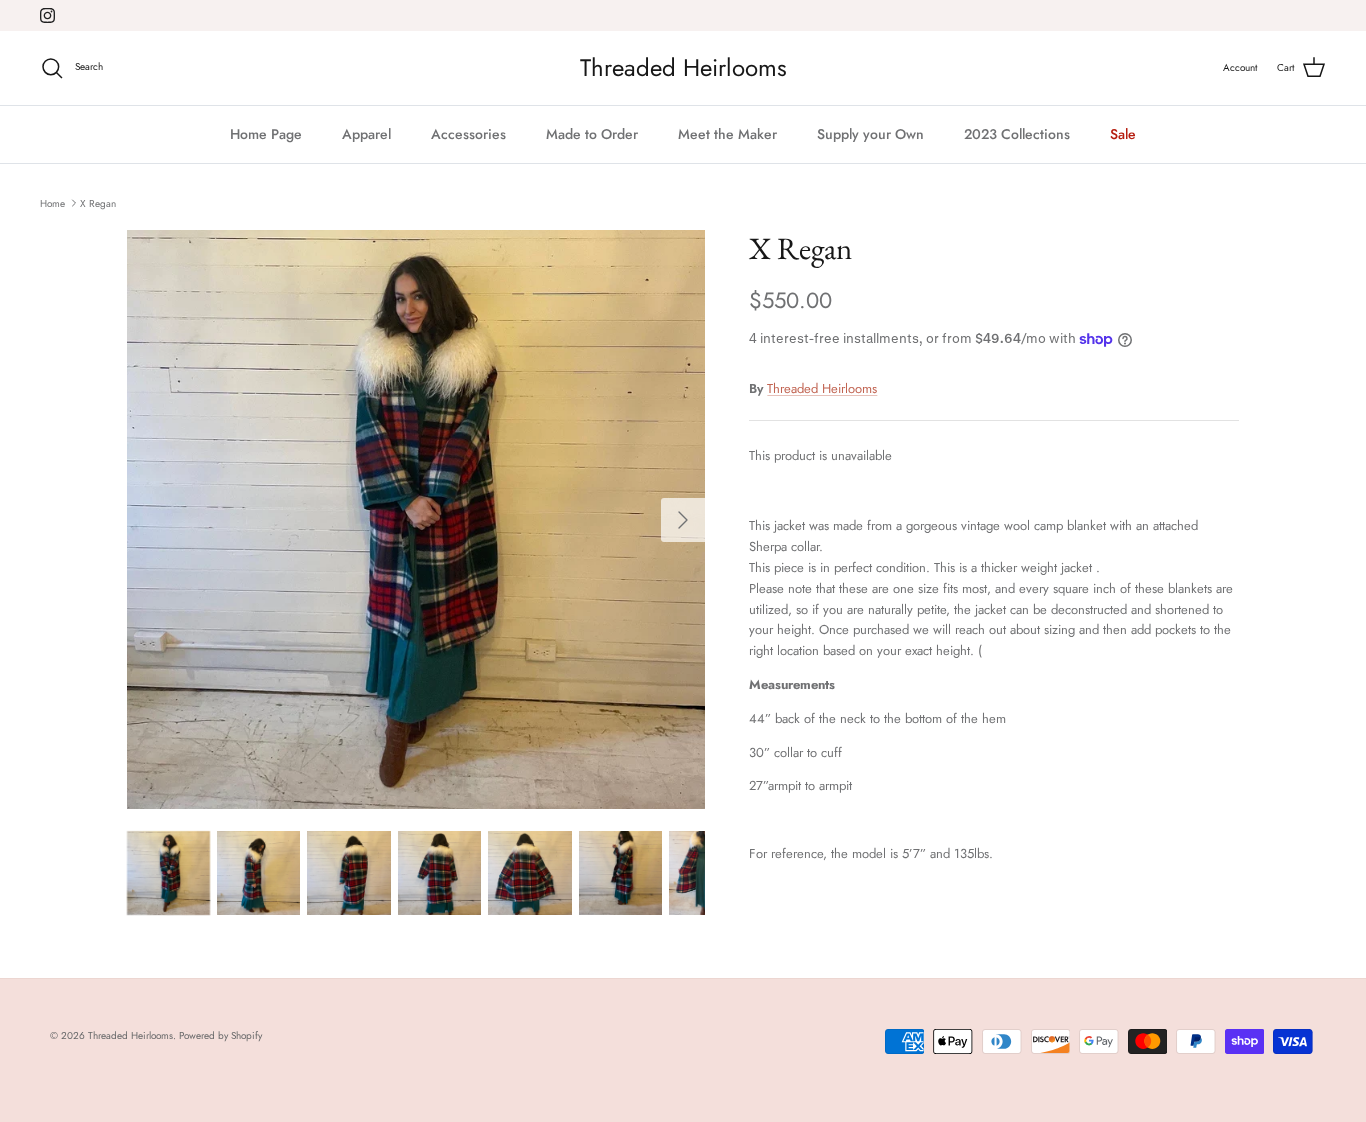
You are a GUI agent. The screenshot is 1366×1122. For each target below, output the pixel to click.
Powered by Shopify (220, 1035)
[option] (416, 519)
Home (52, 202)
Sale (1123, 134)
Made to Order (592, 134)
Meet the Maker (727, 134)
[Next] (683, 520)
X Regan (98, 202)
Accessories (468, 134)
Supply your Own (870, 134)
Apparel (366, 134)
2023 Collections (1017, 134)
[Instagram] (47, 15)
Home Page (266, 134)
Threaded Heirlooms (822, 388)
